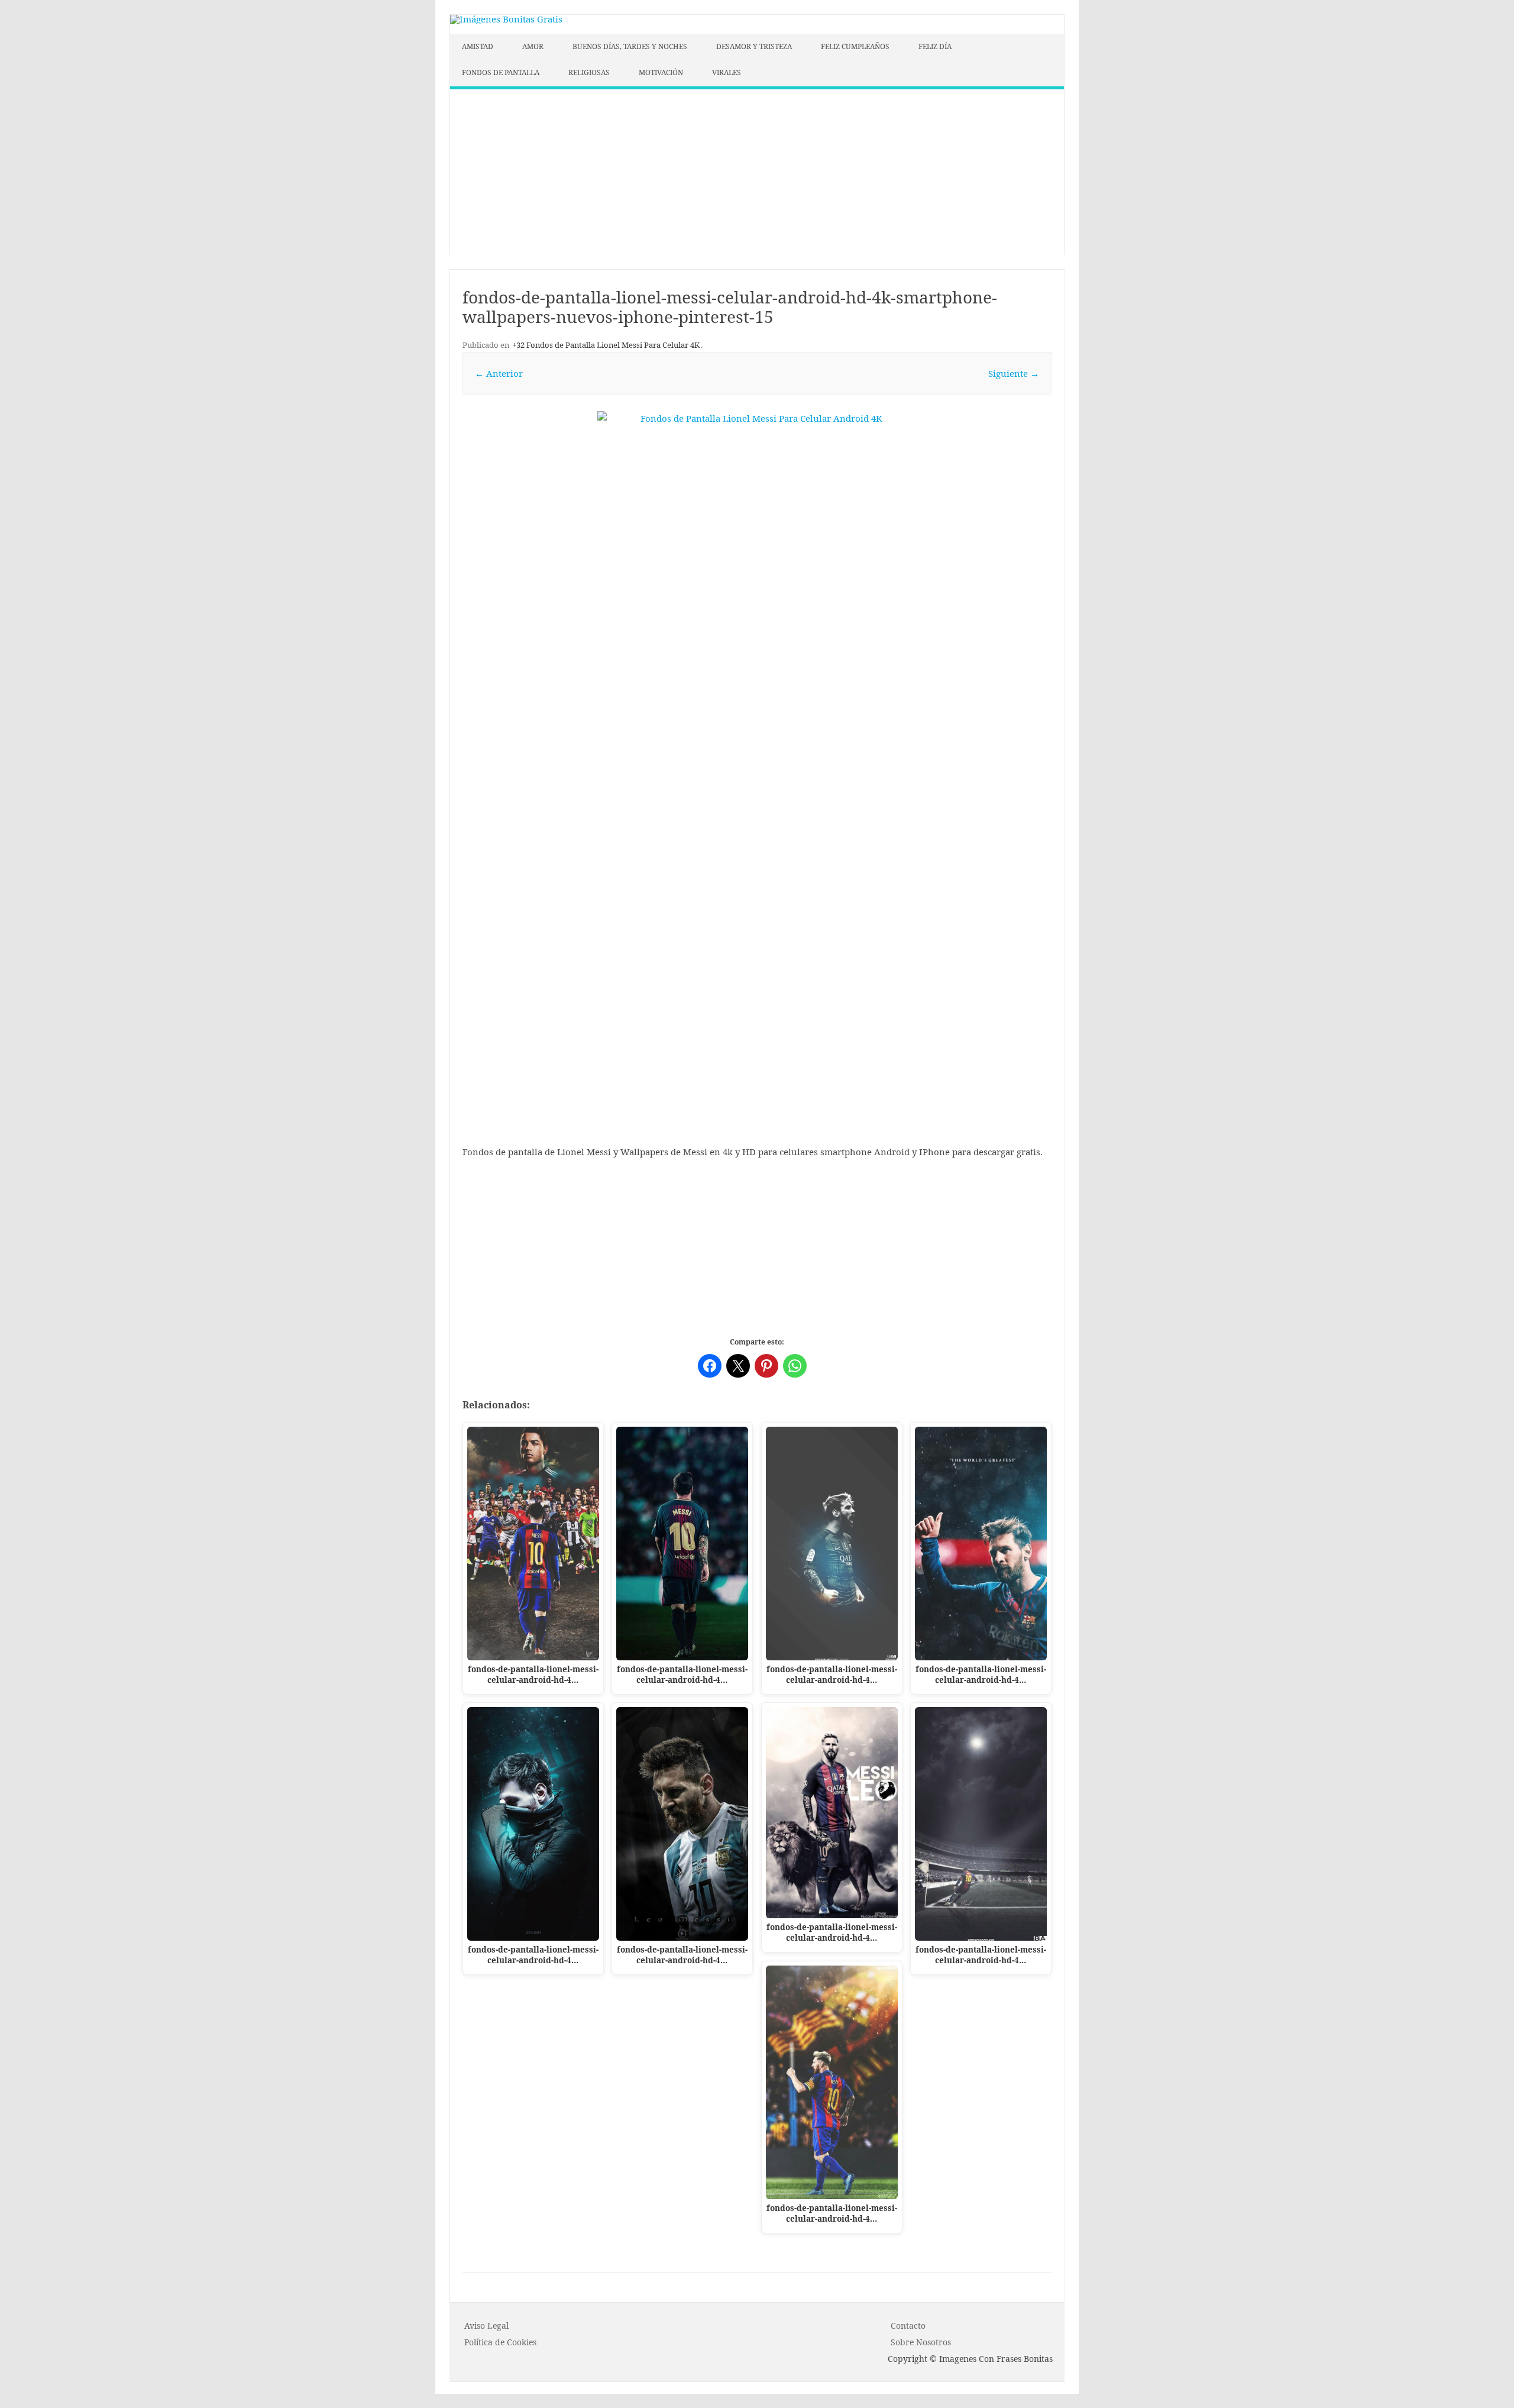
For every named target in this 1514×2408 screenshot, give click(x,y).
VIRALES (727, 72)
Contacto (908, 2325)
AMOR (533, 46)
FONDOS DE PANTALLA (501, 72)
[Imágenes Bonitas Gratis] (506, 19)
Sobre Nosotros (921, 2342)
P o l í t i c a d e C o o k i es (500, 2342)
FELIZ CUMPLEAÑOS (855, 46)
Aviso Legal (486, 2325)
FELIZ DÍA (935, 46)
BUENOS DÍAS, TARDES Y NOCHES (630, 46)
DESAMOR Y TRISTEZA (754, 46)
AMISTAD (478, 46)
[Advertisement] (757, 172)
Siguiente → (1014, 373)
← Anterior (499, 373)
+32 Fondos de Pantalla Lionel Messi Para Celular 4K (606, 345)
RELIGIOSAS (589, 72)
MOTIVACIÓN (661, 72)
